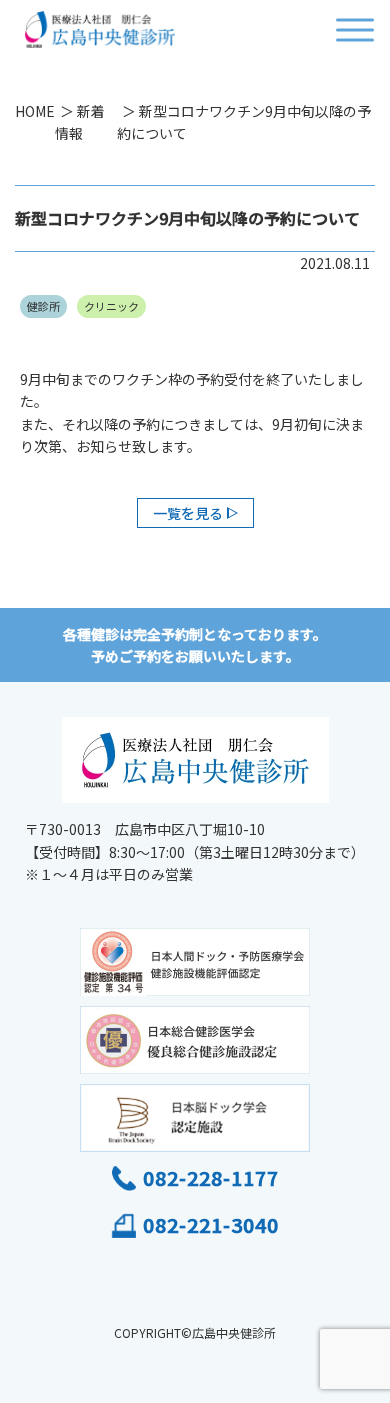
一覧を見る (188, 513)
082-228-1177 (211, 1177)
